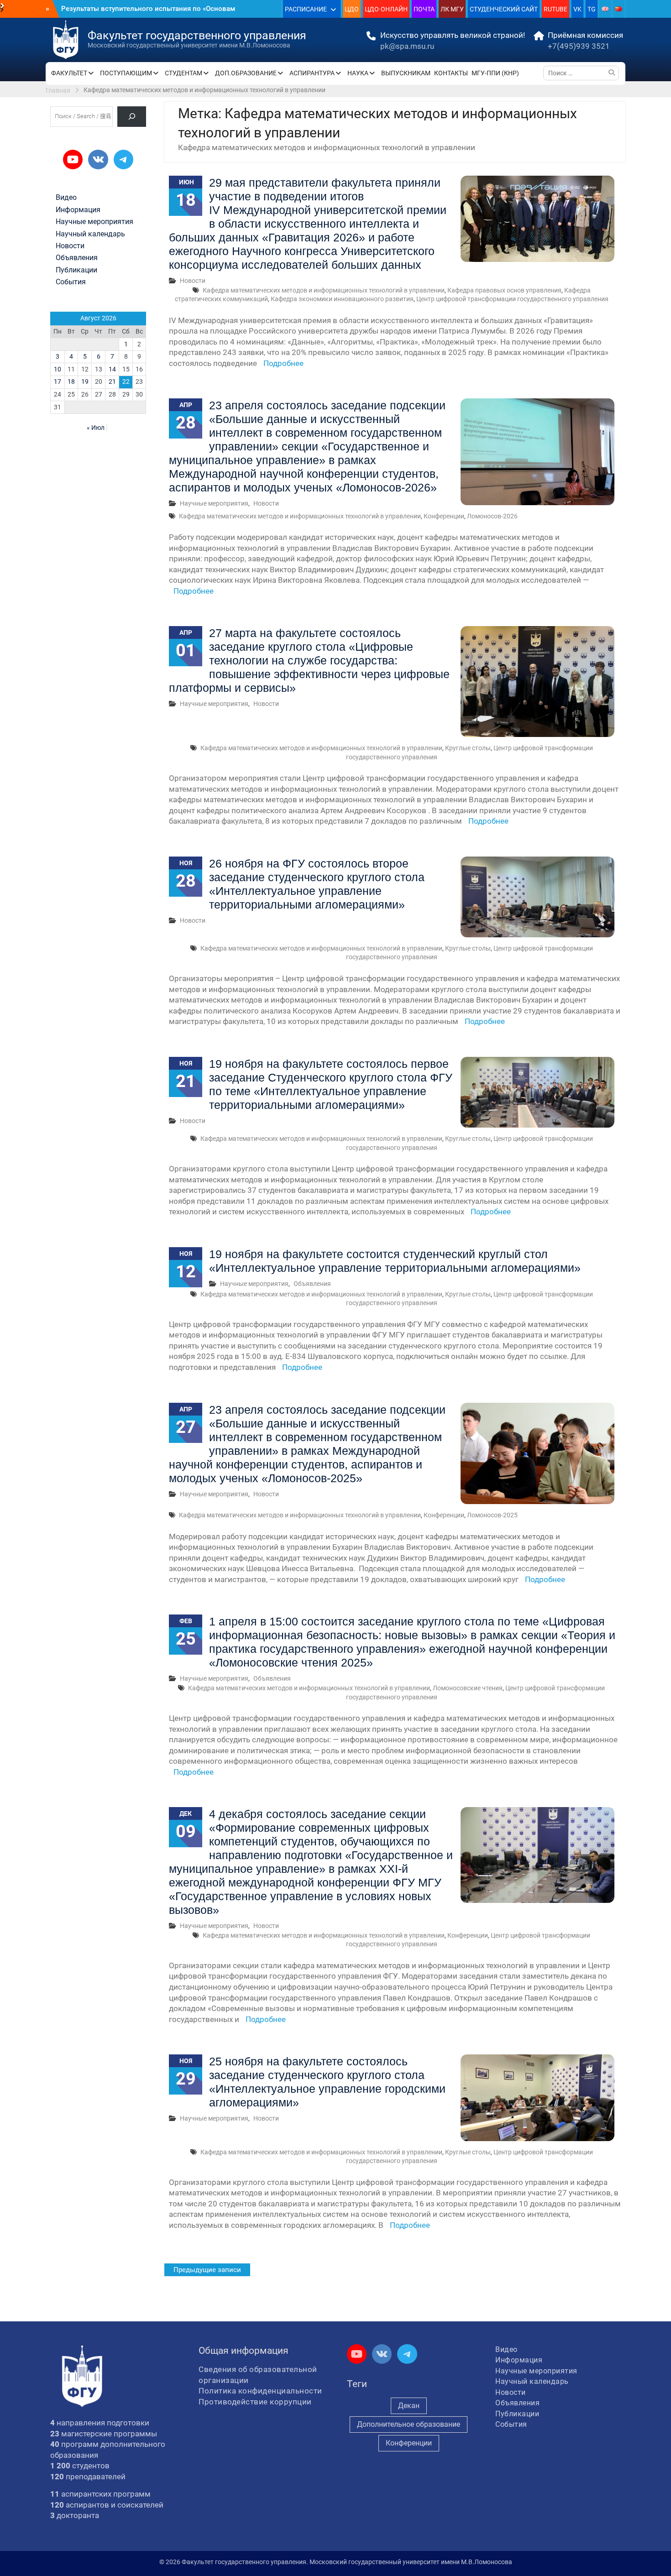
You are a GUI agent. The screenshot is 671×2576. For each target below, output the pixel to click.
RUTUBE (556, 9)
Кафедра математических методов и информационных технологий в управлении (324, 290)
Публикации (76, 270)
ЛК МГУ (452, 9)
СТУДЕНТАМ (183, 73)
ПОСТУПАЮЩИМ (126, 73)
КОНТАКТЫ (451, 73)
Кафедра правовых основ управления (504, 290)
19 (85, 381)
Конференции (444, 516)
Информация (78, 210)
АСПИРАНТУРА (312, 73)
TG (592, 9)
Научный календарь (90, 234)
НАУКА (358, 73)
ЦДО (352, 9)
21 (112, 381)
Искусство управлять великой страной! (453, 35)
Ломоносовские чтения (468, 1688)
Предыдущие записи (207, 2270)
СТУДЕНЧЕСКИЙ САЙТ (504, 9)
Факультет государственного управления (197, 35)
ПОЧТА (424, 9)
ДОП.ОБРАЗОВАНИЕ (246, 73)
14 (112, 369)
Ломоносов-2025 (492, 1515)
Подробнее (283, 363)
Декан (409, 2406)
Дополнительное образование (409, 2424)
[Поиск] (132, 117)
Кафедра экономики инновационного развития (342, 299)
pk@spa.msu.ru (407, 46)
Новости (193, 281)
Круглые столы (468, 748)
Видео (66, 198)
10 (58, 369)
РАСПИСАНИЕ (306, 9)
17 (58, 381)
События (71, 282)
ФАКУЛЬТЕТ (69, 73)
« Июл (96, 428)
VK (577, 9)
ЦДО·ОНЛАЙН (386, 9)
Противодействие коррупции (255, 2402)
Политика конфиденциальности (260, 2391)
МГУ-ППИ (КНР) (495, 73)
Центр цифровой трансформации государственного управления (512, 299)
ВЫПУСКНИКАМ (406, 73)
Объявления (312, 1284)
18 (71, 381)
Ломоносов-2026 (492, 516)
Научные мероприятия (214, 503)
